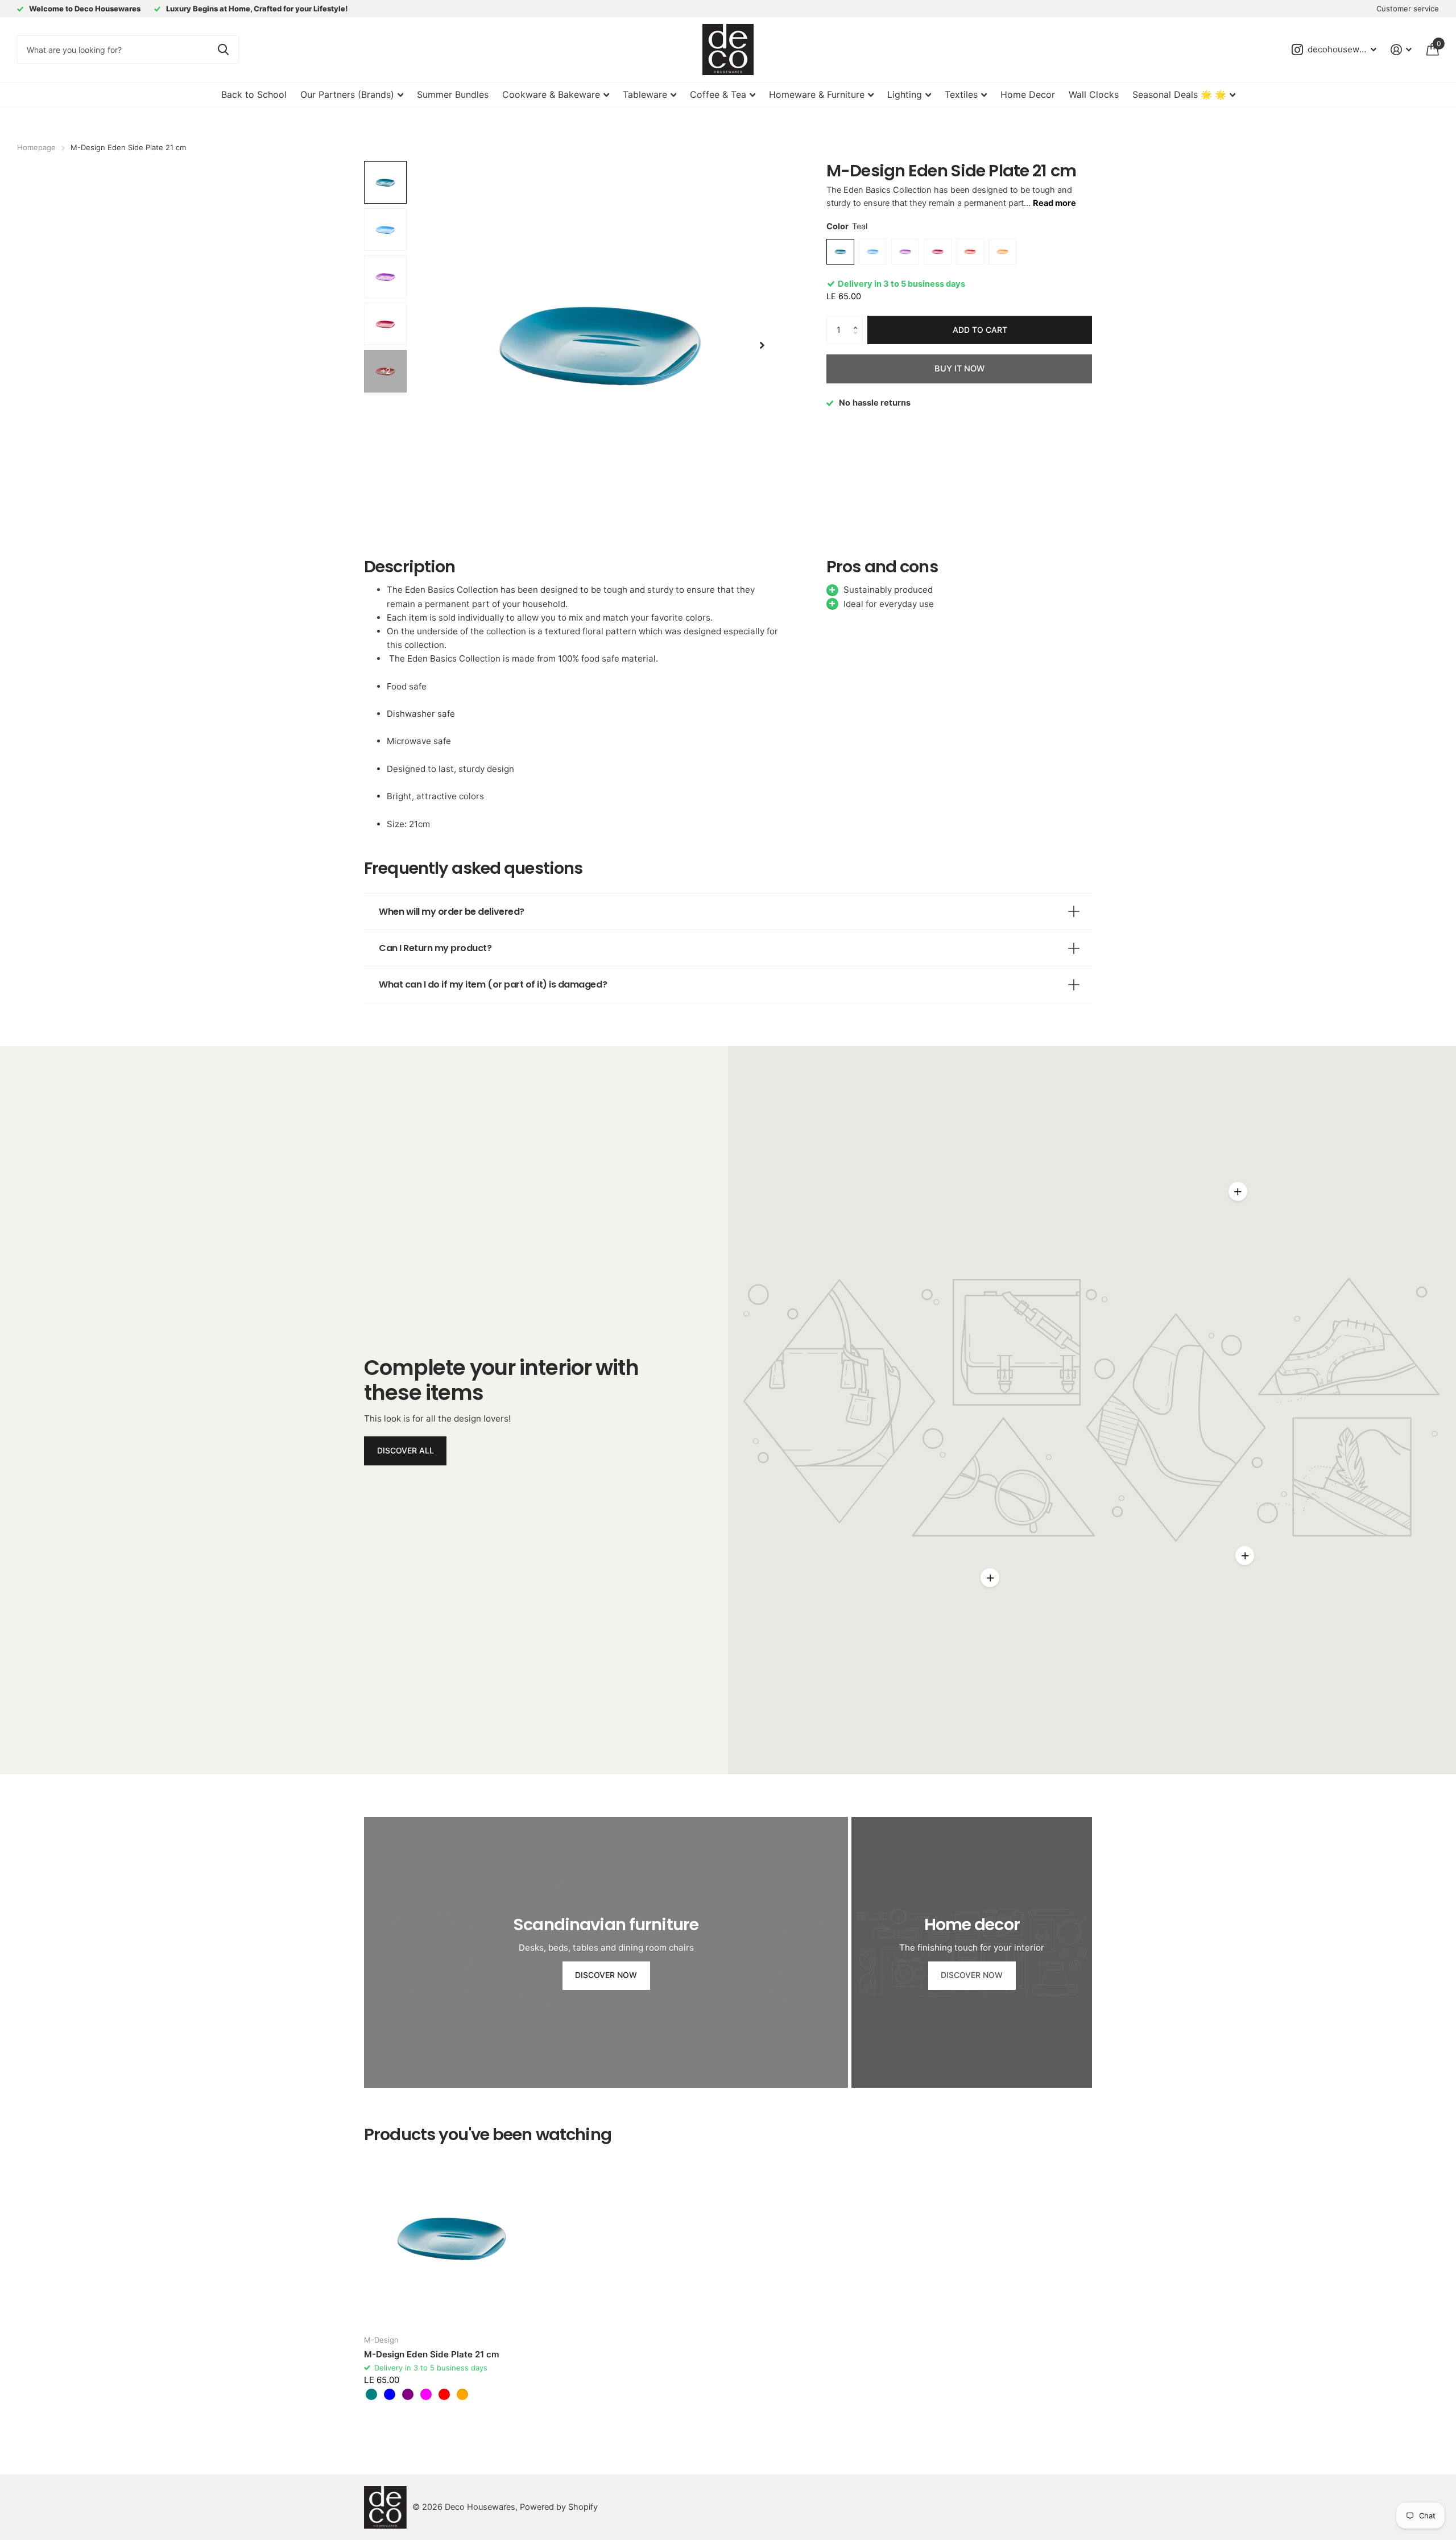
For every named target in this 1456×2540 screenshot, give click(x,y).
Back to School (254, 94)
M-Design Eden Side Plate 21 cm (432, 2354)
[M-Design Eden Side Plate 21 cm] (452, 2238)
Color (847, 226)
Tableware (645, 94)
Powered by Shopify (559, 2507)
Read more (1054, 203)
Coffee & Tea (718, 94)
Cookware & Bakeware (551, 94)
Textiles (961, 94)
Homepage (36, 147)
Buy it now (959, 369)
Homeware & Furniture (817, 94)
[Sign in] (1401, 50)
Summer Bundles (453, 94)
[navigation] (385, 182)
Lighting (905, 94)
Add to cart (980, 330)
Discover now (606, 1975)
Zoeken (223, 49)
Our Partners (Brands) (347, 94)
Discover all (406, 1450)
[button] (858, 320)
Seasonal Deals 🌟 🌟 (1179, 94)
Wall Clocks (1094, 94)
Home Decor (1028, 94)
